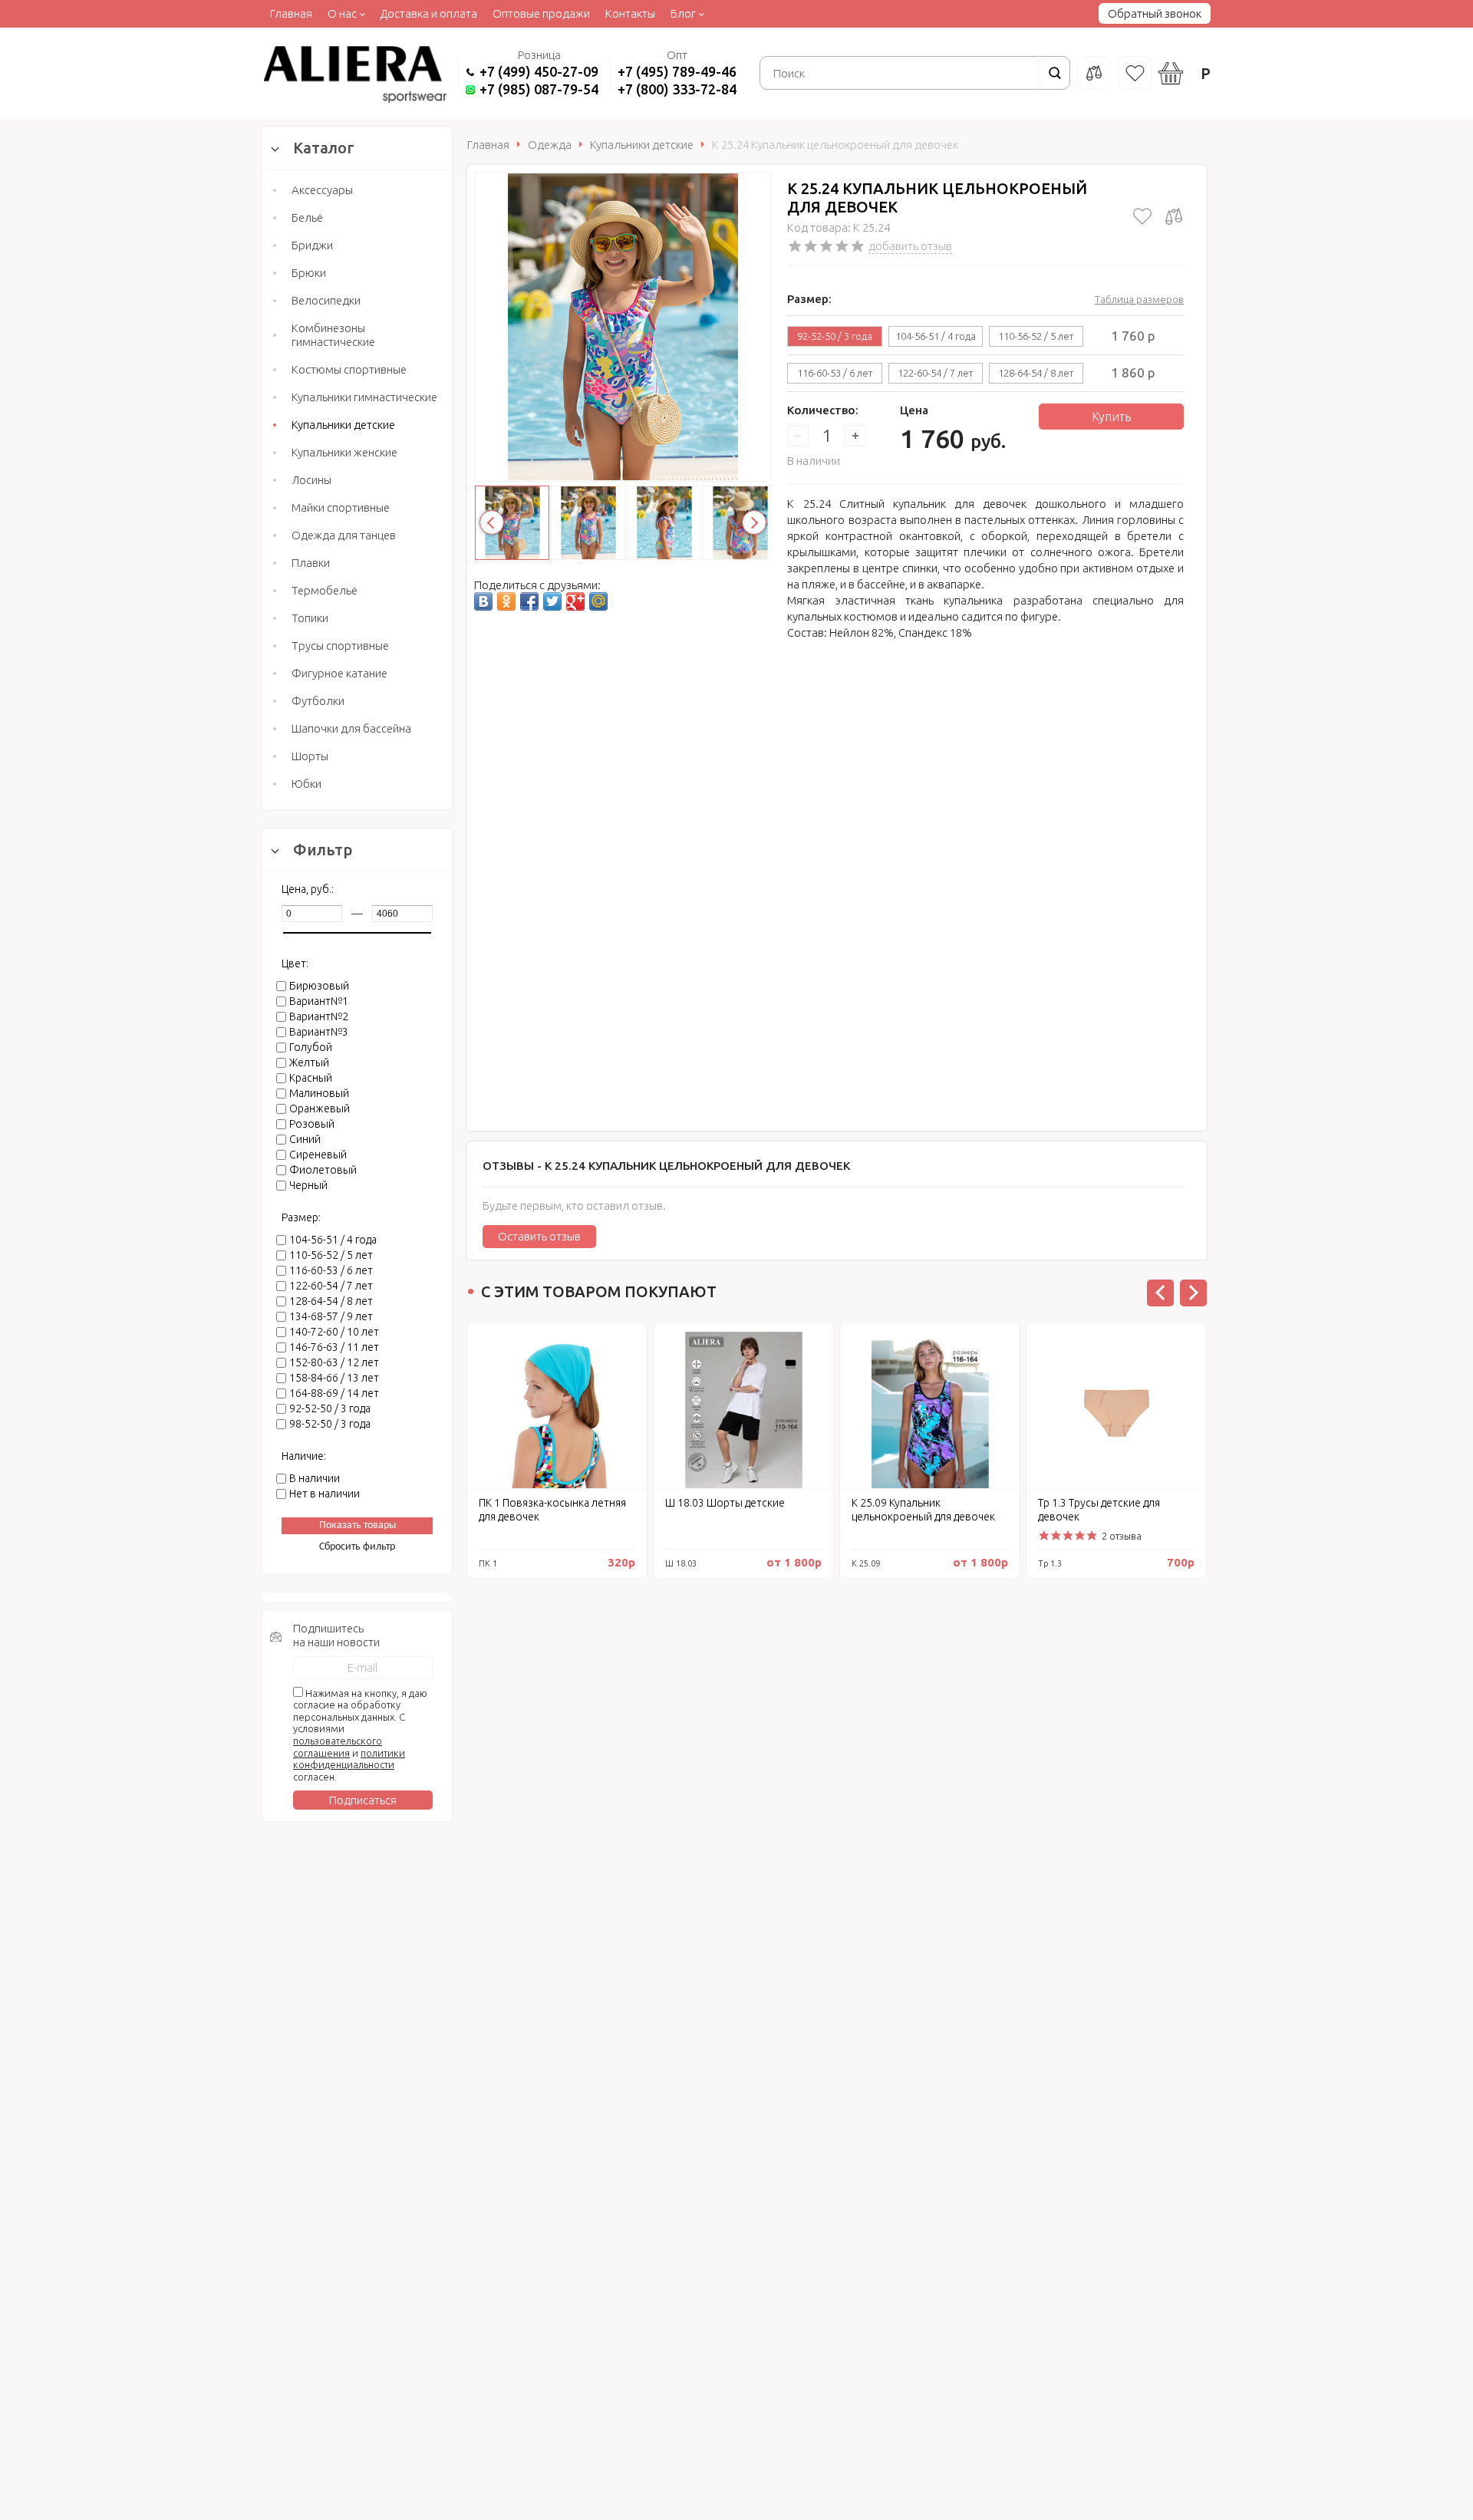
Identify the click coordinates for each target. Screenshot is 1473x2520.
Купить (1111, 417)
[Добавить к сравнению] (1174, 216)
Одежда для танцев (344, 535)
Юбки (306, 784)
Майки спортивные (341, 507)
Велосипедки (326, 300)
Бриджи (312, 245)
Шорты (310, 756)
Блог (683, 13)
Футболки (318, 701)
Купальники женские (344, 452)
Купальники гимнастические (364, 397)
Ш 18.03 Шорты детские (725, 1503)
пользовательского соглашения (338, 1747)
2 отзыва (1122, 1536)
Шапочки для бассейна (351, 728)
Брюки (309, 273)
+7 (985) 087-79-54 (539, 89)
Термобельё (325, 590)
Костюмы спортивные (349, 369)
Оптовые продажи (541, 13)
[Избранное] (1135, 73)
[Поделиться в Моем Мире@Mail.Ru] (598, 601)
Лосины (311, 480)
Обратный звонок (1155, 13)
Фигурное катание (339, 673)
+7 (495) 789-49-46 (677, 71)
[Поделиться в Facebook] (529, 601)
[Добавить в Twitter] (552, 601)
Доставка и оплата (428, 13)
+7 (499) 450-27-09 (539, 71)
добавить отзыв (910, 246)
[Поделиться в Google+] (575, 601)
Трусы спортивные (340, 646)
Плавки (311, 563)
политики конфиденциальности (349, 1759)
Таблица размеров (1139, 299)
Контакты (630, 13)
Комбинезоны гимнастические (333, 335)
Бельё (307, 217)
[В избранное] (1142, 216)
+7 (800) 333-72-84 (677, 89)
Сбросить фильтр (357, 1547)
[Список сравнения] (1094, 73)
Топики (310, 618)
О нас (342, 13)
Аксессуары (322, 190)
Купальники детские (343, 425)
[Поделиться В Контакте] (483, 601)
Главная (291, 13)
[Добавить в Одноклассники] (506, 601)
